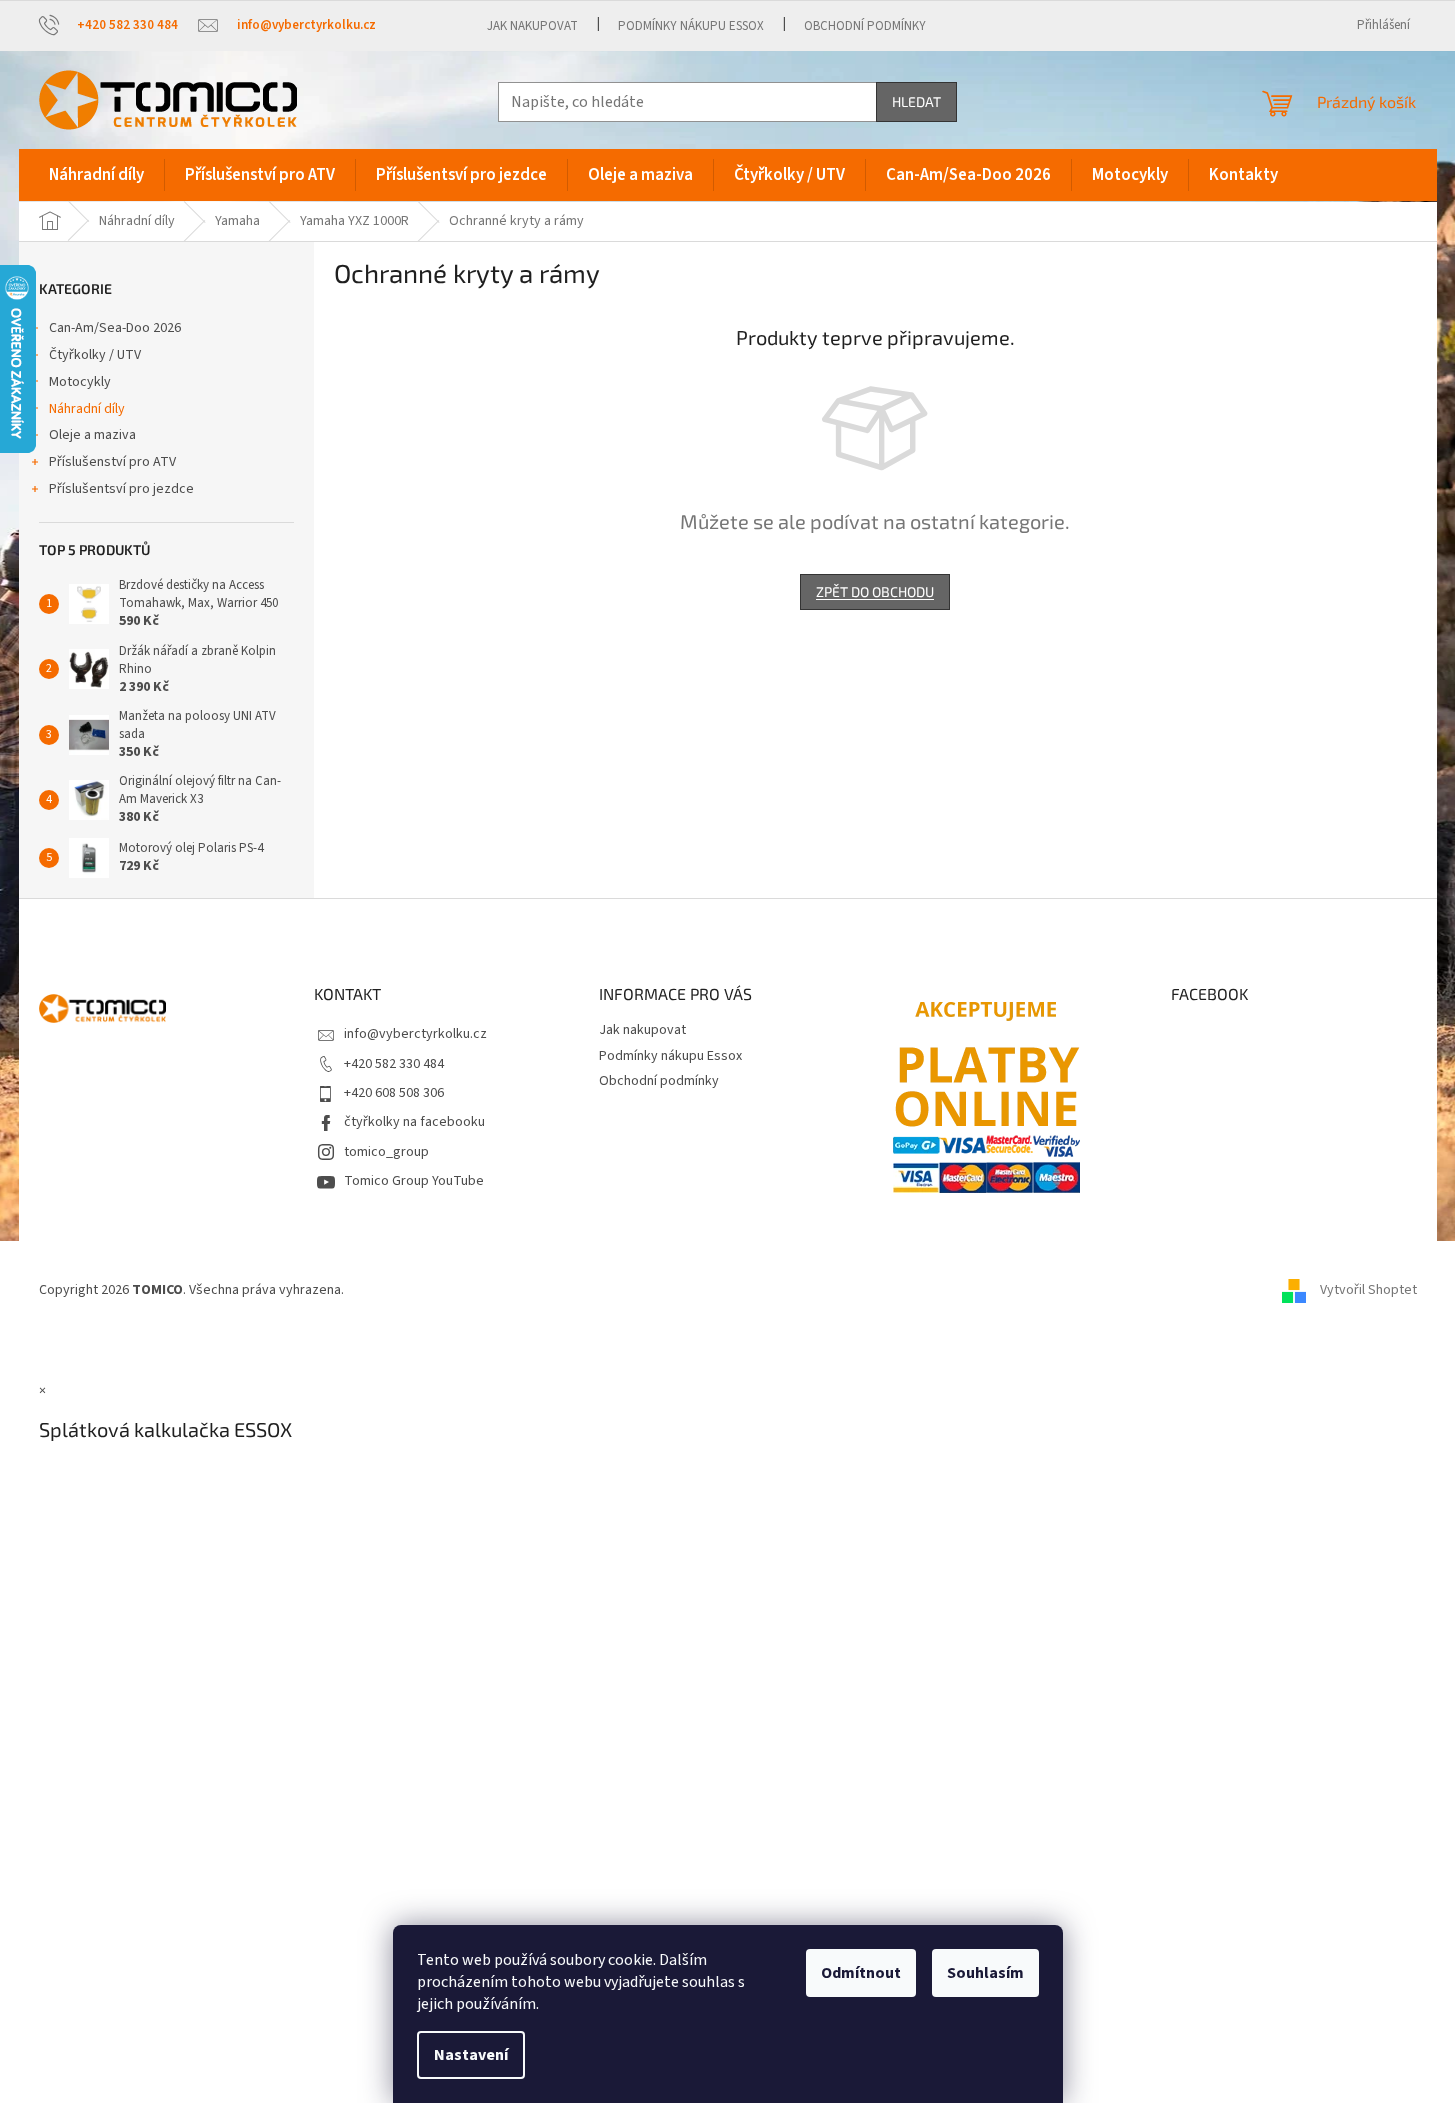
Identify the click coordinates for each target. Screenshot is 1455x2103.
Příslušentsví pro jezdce (121, 489)
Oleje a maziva (92, 435)
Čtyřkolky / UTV (95, 355)
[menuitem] (96, 175)
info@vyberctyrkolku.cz (415, 1034)
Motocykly (80, 382)
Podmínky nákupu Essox (691, 26)
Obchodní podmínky (865, 26)
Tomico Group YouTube (414, 1181)
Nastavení (471, 2055)
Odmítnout (861, 1973)
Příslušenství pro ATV (112, 462)
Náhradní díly (87, 409)
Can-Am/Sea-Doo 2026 (115, 328)
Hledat (916, 101)
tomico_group (386, 1152)
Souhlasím (985, 1973)
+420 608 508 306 (394, 1093)
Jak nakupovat (532, 26)
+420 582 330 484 (394, 1064)
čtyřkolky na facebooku (414, 1122)
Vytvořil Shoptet (1368, 1291)
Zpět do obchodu (875, 591)
